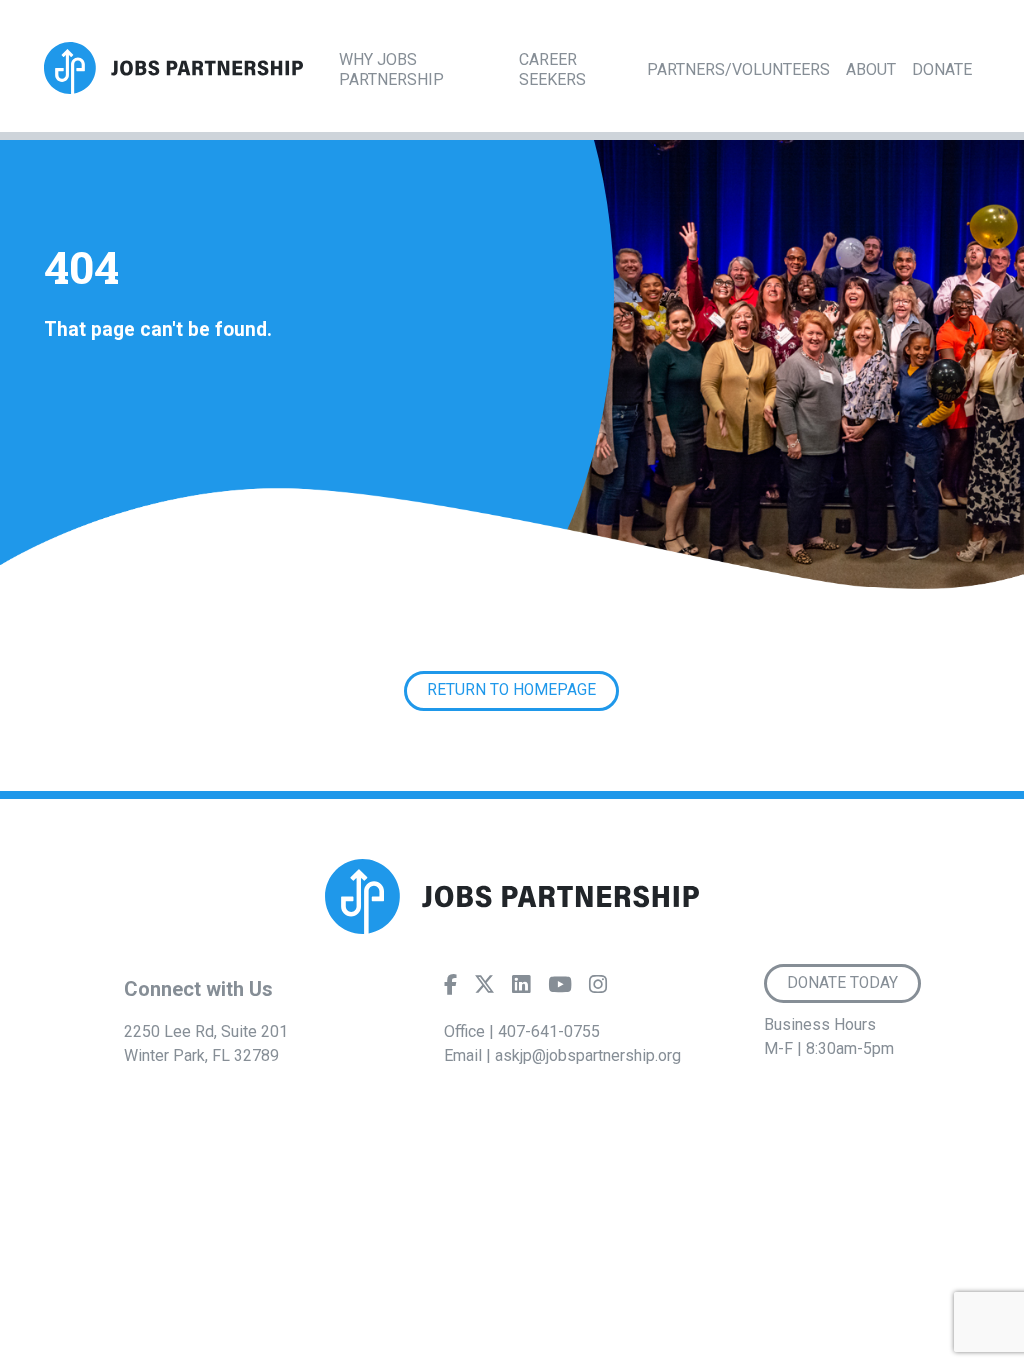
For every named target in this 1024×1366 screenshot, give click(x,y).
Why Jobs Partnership (391, 69)
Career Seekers (552, 69)
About (871, 69)
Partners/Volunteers (738, 69)
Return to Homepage (511, 690)
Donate (942, 69)
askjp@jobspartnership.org (588, 1055)
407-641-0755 (549, 1031)
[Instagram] (598, 989)
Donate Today (842, 983)
